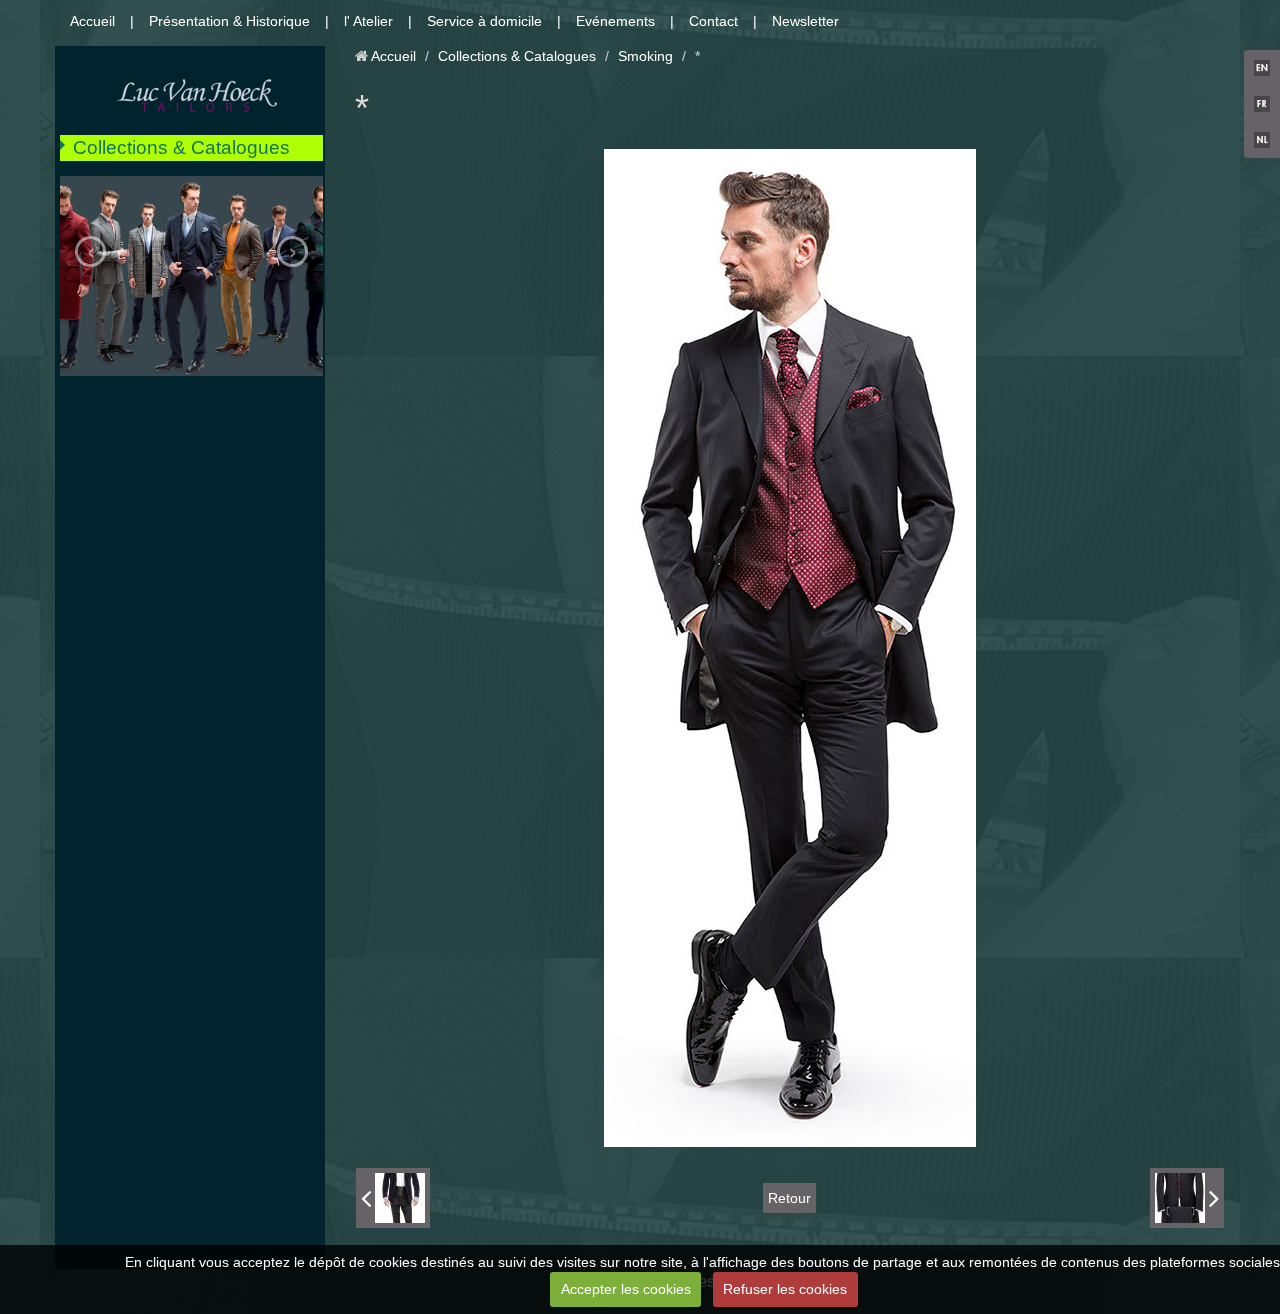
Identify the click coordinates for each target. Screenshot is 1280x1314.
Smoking (645, 56)
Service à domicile (484, 21)
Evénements (615, 21)
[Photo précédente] (393, 1198)
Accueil (92, 21)
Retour (789, 1198)
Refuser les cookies (785, 1289)
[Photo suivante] (1187, 1198)
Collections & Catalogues (181, 147)
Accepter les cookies (626, 1289)
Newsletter (805, 21)
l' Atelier (368, 21)
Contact (713, 21)
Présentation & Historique (229, 21)
